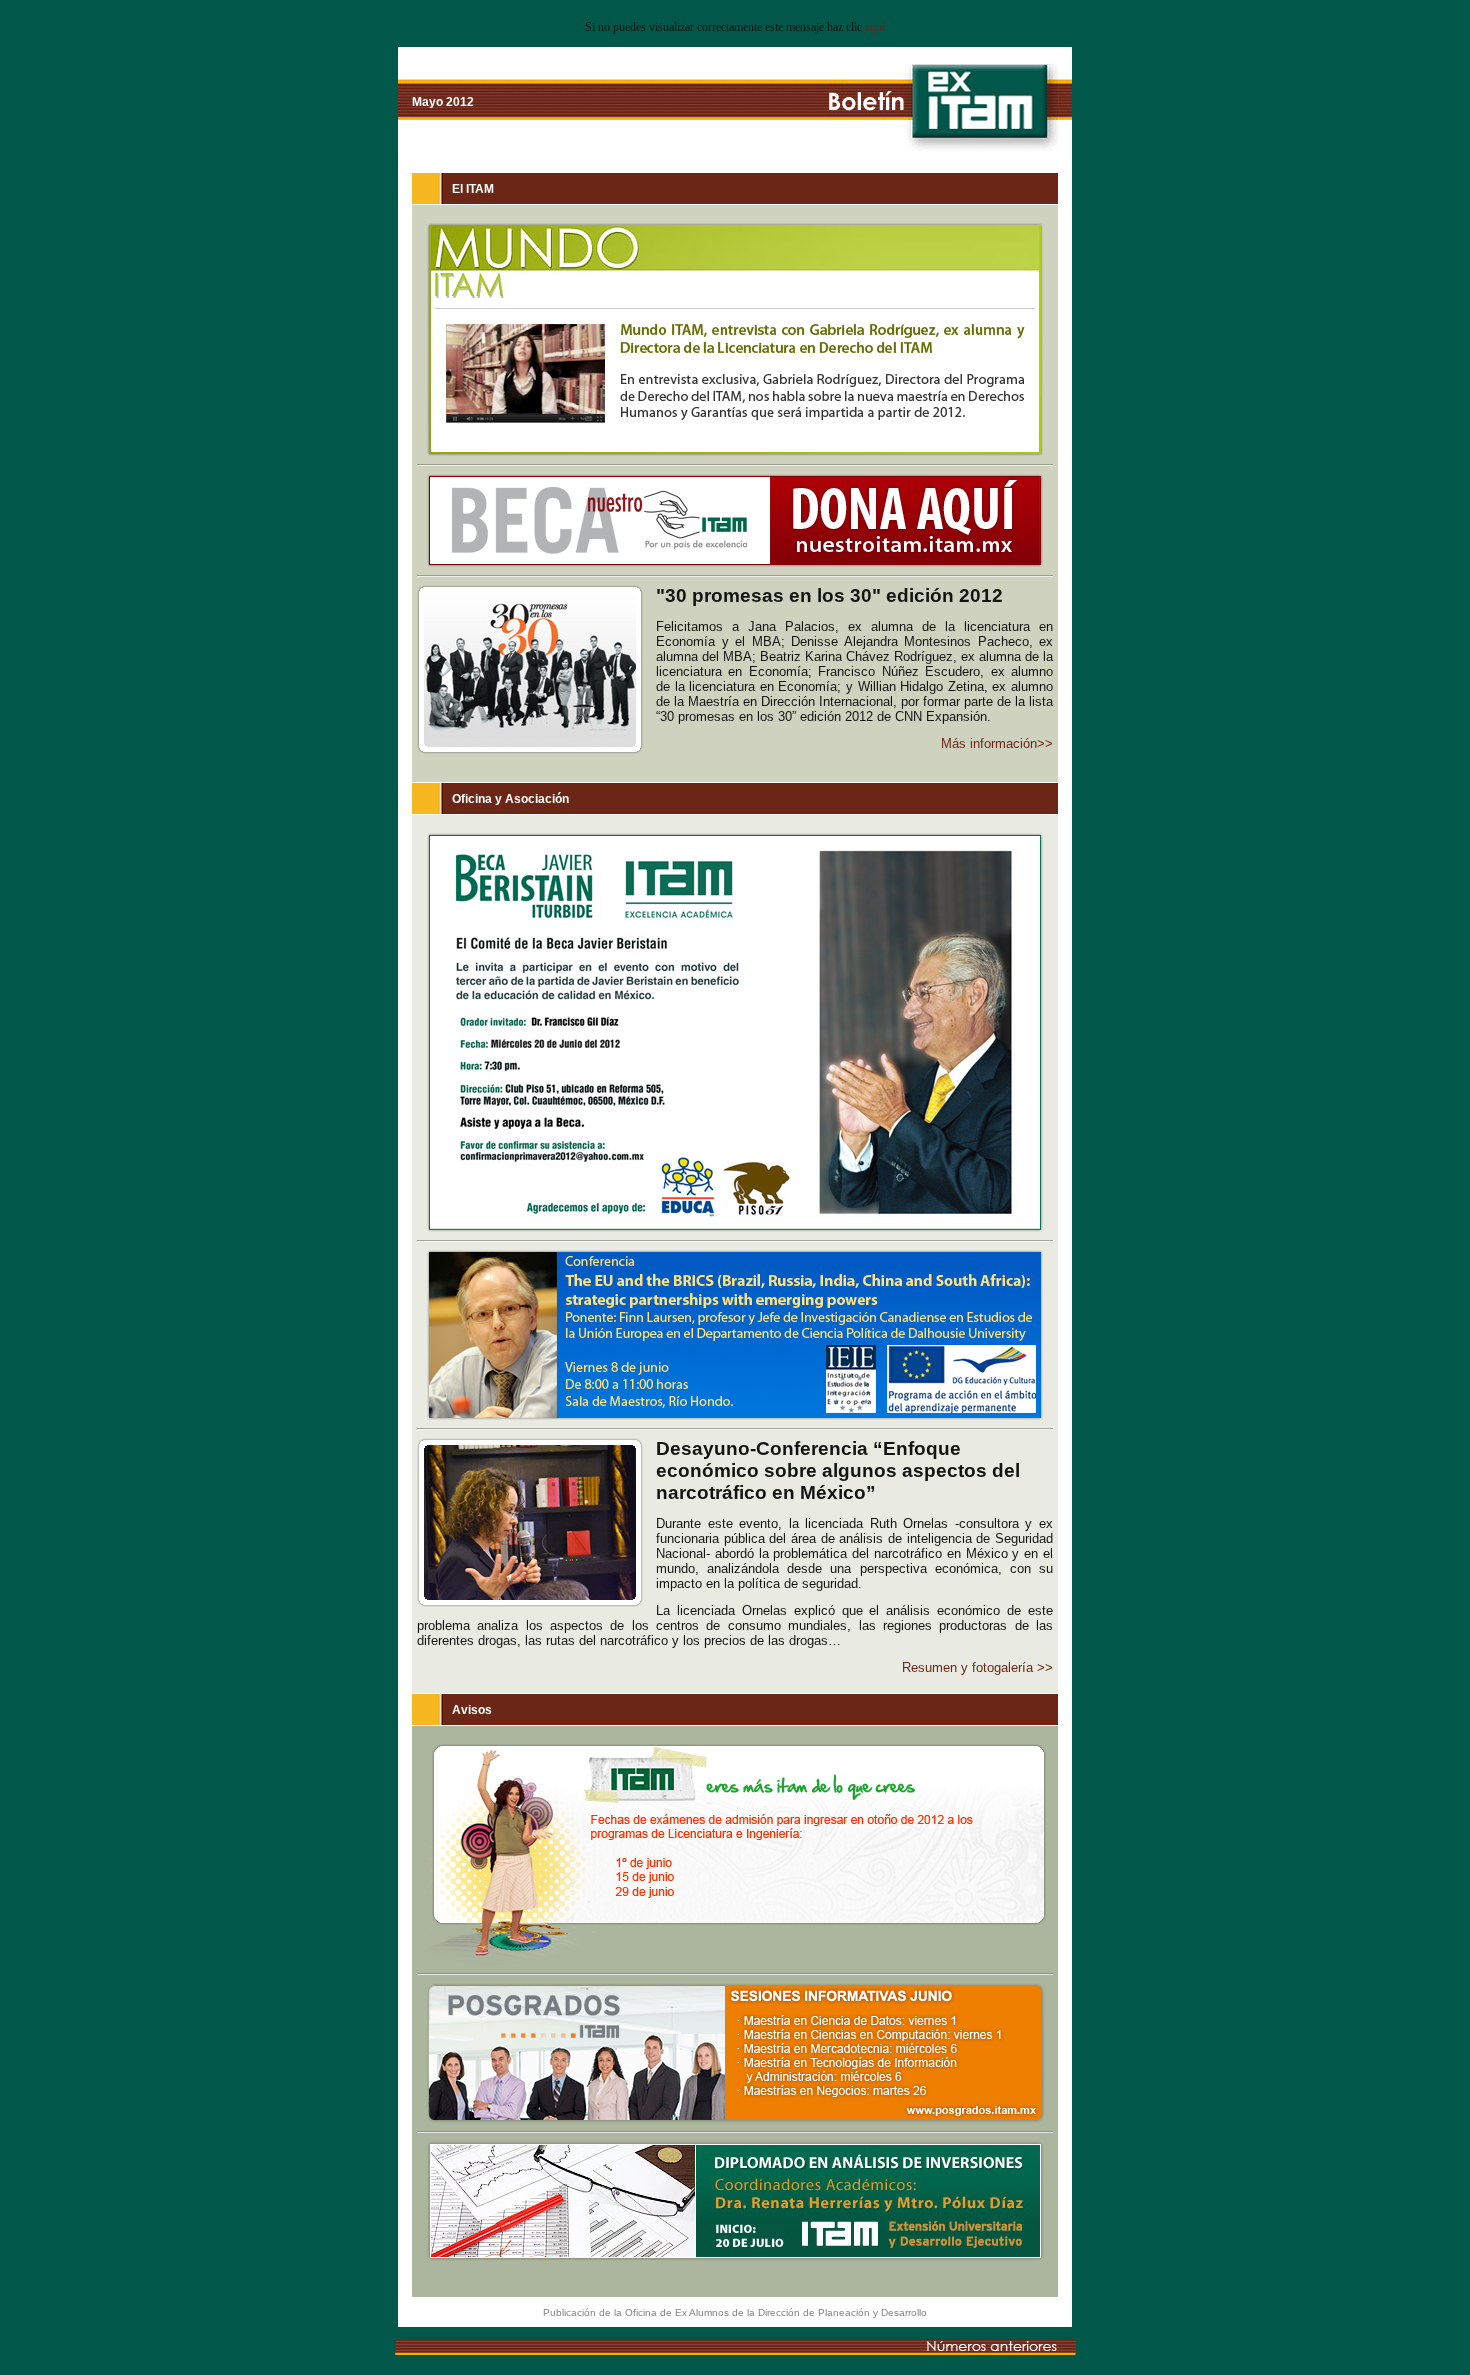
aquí (875, 27)
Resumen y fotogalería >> (977, 1667)
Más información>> (997, 743)
